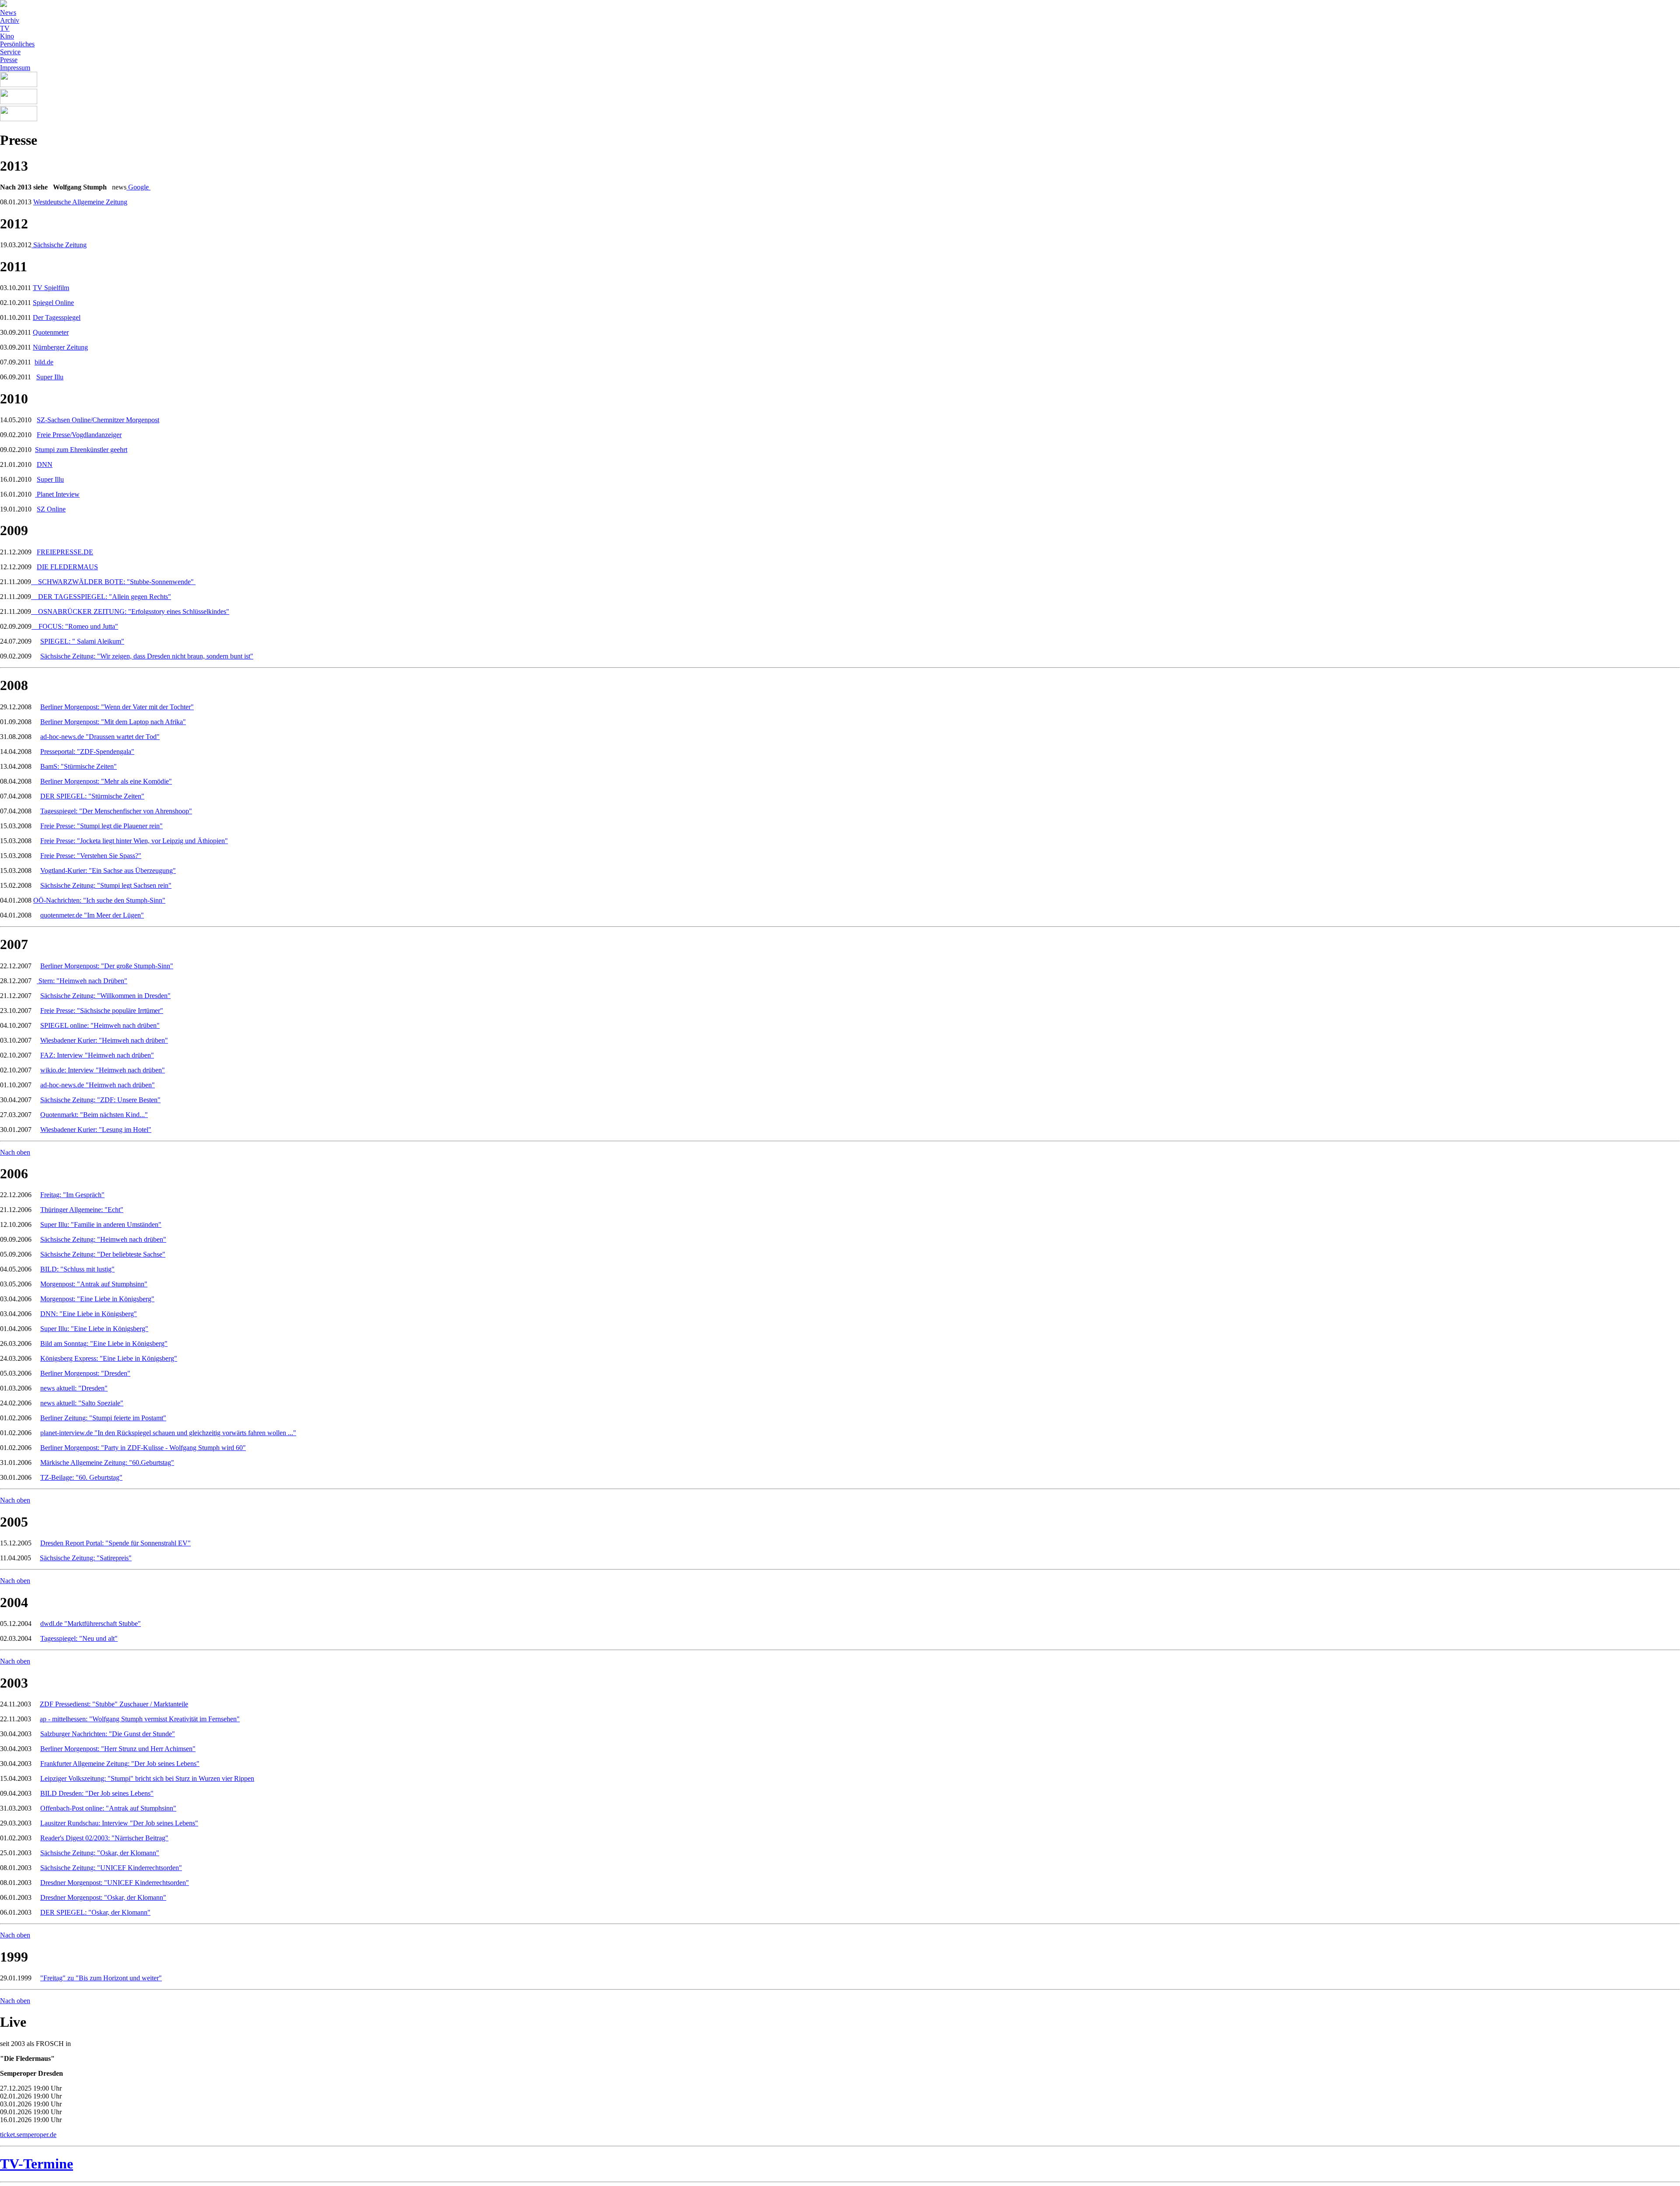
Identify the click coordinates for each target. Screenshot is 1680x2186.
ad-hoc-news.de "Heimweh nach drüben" (98, 1085)
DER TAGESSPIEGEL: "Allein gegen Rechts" (105, 597)
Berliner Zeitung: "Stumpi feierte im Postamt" (103, 1418)
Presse (9, 60)
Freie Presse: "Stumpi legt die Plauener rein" (101, 826)
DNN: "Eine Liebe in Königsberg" (89, 1314)
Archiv (10, 20)
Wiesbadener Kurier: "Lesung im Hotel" (96, 1130)
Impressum (15, 68)
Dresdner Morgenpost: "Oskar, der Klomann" (103, 1897)
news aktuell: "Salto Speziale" (82, 1403)
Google (138, 187)
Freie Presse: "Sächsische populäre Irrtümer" (102, 1011)
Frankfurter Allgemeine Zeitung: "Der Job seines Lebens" (120, 1764)
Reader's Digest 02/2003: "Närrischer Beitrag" (104, 1838)
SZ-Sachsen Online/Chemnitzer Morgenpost (98, 420)
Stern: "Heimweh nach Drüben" (83, 981)
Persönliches (17, 44)
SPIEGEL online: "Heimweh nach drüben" (100, 1025)
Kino (7, 36)
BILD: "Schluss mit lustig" (77, 1269)
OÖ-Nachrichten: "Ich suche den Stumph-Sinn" (99, 900)
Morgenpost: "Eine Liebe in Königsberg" (97, 1299)
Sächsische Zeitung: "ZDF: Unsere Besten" (100, 1100)
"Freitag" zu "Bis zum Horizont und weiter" (101, 1978)
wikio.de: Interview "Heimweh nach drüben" (103, 1070)
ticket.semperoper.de (28, 2135)
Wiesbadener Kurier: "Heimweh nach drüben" (104, 1040)
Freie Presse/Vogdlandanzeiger (79, 435)
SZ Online (51, 509)
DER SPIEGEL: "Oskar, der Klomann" (95, 1912)
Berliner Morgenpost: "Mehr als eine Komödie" (106, 781)
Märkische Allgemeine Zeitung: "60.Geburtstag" (107, 1463)
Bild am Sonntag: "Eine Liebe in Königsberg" (104, 1343)
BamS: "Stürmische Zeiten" (79, 766)
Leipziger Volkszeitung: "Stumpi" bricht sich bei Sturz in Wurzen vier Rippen (147, 1778)
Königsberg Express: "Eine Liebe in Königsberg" (109, 1358)
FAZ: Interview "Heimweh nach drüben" (97, 1055)
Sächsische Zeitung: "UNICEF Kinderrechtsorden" (111, 1868)
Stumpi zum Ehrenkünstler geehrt (81, 450)
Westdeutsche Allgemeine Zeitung (80, 202)
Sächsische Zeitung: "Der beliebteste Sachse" (103, 1254)
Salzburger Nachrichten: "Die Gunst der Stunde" (108, 1734)
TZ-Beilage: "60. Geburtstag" (81, 1477)
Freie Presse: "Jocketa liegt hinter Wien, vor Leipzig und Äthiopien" (134, 841)
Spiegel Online (53, 303)
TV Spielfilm (51, 288)
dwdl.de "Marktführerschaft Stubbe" (91, 1624)
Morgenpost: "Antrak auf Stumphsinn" (94, 1284)
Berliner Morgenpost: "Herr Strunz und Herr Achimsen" (118, 1749)
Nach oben (15, 1152)
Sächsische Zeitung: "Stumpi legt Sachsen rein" (106, 885)
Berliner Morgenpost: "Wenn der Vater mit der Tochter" (117, 707)
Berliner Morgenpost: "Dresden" (85, 1373)
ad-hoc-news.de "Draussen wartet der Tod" (100, 737)
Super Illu (50, 377)
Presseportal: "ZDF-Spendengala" (87, 751)
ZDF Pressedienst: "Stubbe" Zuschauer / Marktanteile (114, 1704)
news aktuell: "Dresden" (74, 1388)
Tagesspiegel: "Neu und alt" (79, 1638)
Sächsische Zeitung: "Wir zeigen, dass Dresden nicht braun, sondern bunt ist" (147, 656)
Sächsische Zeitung (59, 245)
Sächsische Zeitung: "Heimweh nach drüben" (103, 1239)
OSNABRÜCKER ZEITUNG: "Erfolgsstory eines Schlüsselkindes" (134, 611)
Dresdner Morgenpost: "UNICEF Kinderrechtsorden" (115, 1883)
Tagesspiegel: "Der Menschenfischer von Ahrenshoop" (116, 811)
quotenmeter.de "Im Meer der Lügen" (92, 915)
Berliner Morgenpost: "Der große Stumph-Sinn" (107, 966)
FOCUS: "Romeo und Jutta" (78, 626)
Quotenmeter (51, 332)
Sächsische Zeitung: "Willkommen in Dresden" (105, 996)
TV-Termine (37, 2164)
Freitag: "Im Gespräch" (72, 1195)
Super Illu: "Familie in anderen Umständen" (101, 1224)
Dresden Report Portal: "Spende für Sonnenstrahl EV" (115, 1543)
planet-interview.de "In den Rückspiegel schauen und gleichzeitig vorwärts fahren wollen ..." (168, 1433)
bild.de (44, 362)
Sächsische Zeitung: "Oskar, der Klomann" (100, 1853)
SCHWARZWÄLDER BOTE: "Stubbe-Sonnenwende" (117, 582)
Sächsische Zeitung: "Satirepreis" (86, 1558)
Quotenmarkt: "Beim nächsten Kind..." (94, 1115)
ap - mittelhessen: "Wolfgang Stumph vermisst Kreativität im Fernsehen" (140, 1719)
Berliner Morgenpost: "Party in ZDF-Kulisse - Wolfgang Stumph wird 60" (143, 1448)
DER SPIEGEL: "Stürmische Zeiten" (92, 796)
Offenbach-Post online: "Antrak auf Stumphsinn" (108, 1808)
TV (5, 28)
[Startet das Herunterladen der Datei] (35, 582)
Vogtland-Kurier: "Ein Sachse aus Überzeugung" (108, 871)
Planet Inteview (57, 494)
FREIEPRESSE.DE (65, 552)
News (8, 12)
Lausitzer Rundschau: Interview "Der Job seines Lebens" (119, 1823)
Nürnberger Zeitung (60, 347)
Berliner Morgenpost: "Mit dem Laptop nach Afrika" (113, 722)
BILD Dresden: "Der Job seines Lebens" (97, 1793)
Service (10, 52)
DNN (45, 464)
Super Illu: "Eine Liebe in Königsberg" (94, 1329)
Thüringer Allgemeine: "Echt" (82, 1210)
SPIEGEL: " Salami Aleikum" (82, 641)
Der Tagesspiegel (57, 317)
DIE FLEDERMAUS (67, 567)
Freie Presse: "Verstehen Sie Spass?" (91, 856)
